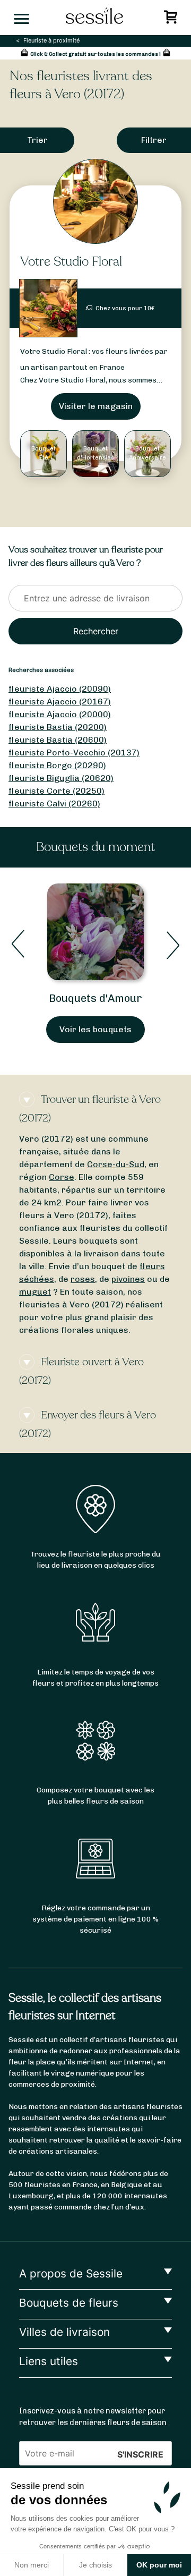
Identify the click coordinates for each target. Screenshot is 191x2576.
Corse (62, 1177)
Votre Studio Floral (71, 262)
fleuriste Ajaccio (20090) (60, 689)
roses (83, 1279)
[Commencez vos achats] (172, 20)
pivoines (128, 1279)
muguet (35, 1292)
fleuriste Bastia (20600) (58, 740)
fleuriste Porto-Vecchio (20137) (74, 753)
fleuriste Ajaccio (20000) (60, 714)
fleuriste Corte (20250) (57, 791)
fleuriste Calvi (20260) (54, 804)
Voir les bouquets (95, 1029)
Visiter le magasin (96, 406)
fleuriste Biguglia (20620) (61, 778)
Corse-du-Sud (116, 1164)
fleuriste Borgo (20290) (57, 765)
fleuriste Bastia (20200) (58, 727)
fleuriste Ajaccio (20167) (60, 702)
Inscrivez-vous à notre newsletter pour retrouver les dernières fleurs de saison (93, 2417)
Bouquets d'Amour (95, 998)
